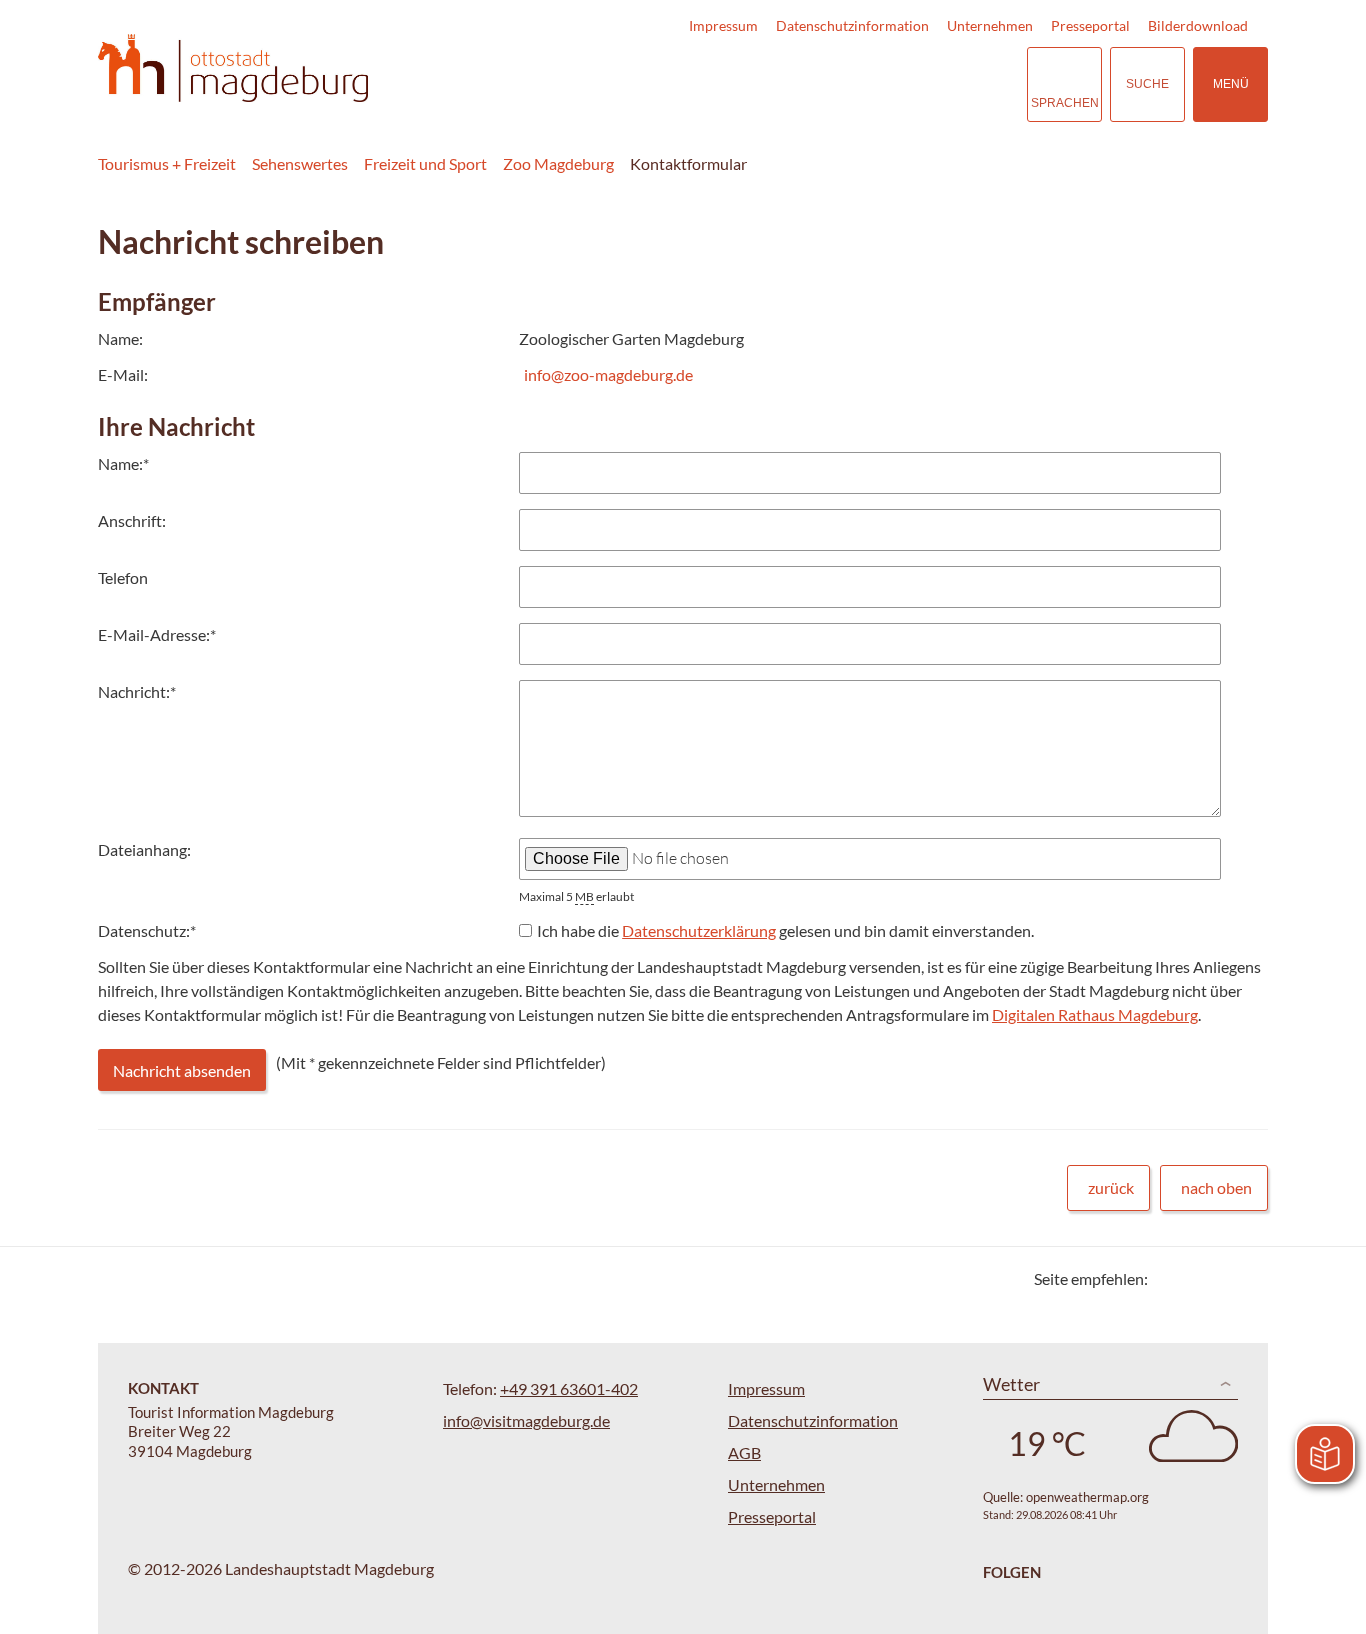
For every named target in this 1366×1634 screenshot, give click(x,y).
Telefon (123, 577)
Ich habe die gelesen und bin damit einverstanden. (785, 930)
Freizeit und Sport (425, 163)
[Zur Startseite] (233, 68)
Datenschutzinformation (852, 25)
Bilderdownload (1198, 25)
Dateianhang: (144, 849)
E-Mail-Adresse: (157, 634)
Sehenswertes (300, 163)
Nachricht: (137, 691)
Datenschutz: (147, 930)
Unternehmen (990, 25)
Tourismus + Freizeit (167, 163)
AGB (744, 1452)
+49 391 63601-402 (569, 1388)
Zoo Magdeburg (558, 163)
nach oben (1216, 1187)
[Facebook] (1195, 1278)
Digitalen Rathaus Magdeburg (1095, 1014)
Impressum (723, 25)
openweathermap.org (1087, 1497)
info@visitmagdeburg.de (526, 1420)
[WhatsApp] (1245, 1278)
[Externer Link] (889, 84)
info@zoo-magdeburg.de (608, 374)
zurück (1111, 1187)
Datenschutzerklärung (699, 930)
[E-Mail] (1220, 1278)
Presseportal (1090, 25)
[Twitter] (1170, 1278)
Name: (123, 463)
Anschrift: (132, 520)
